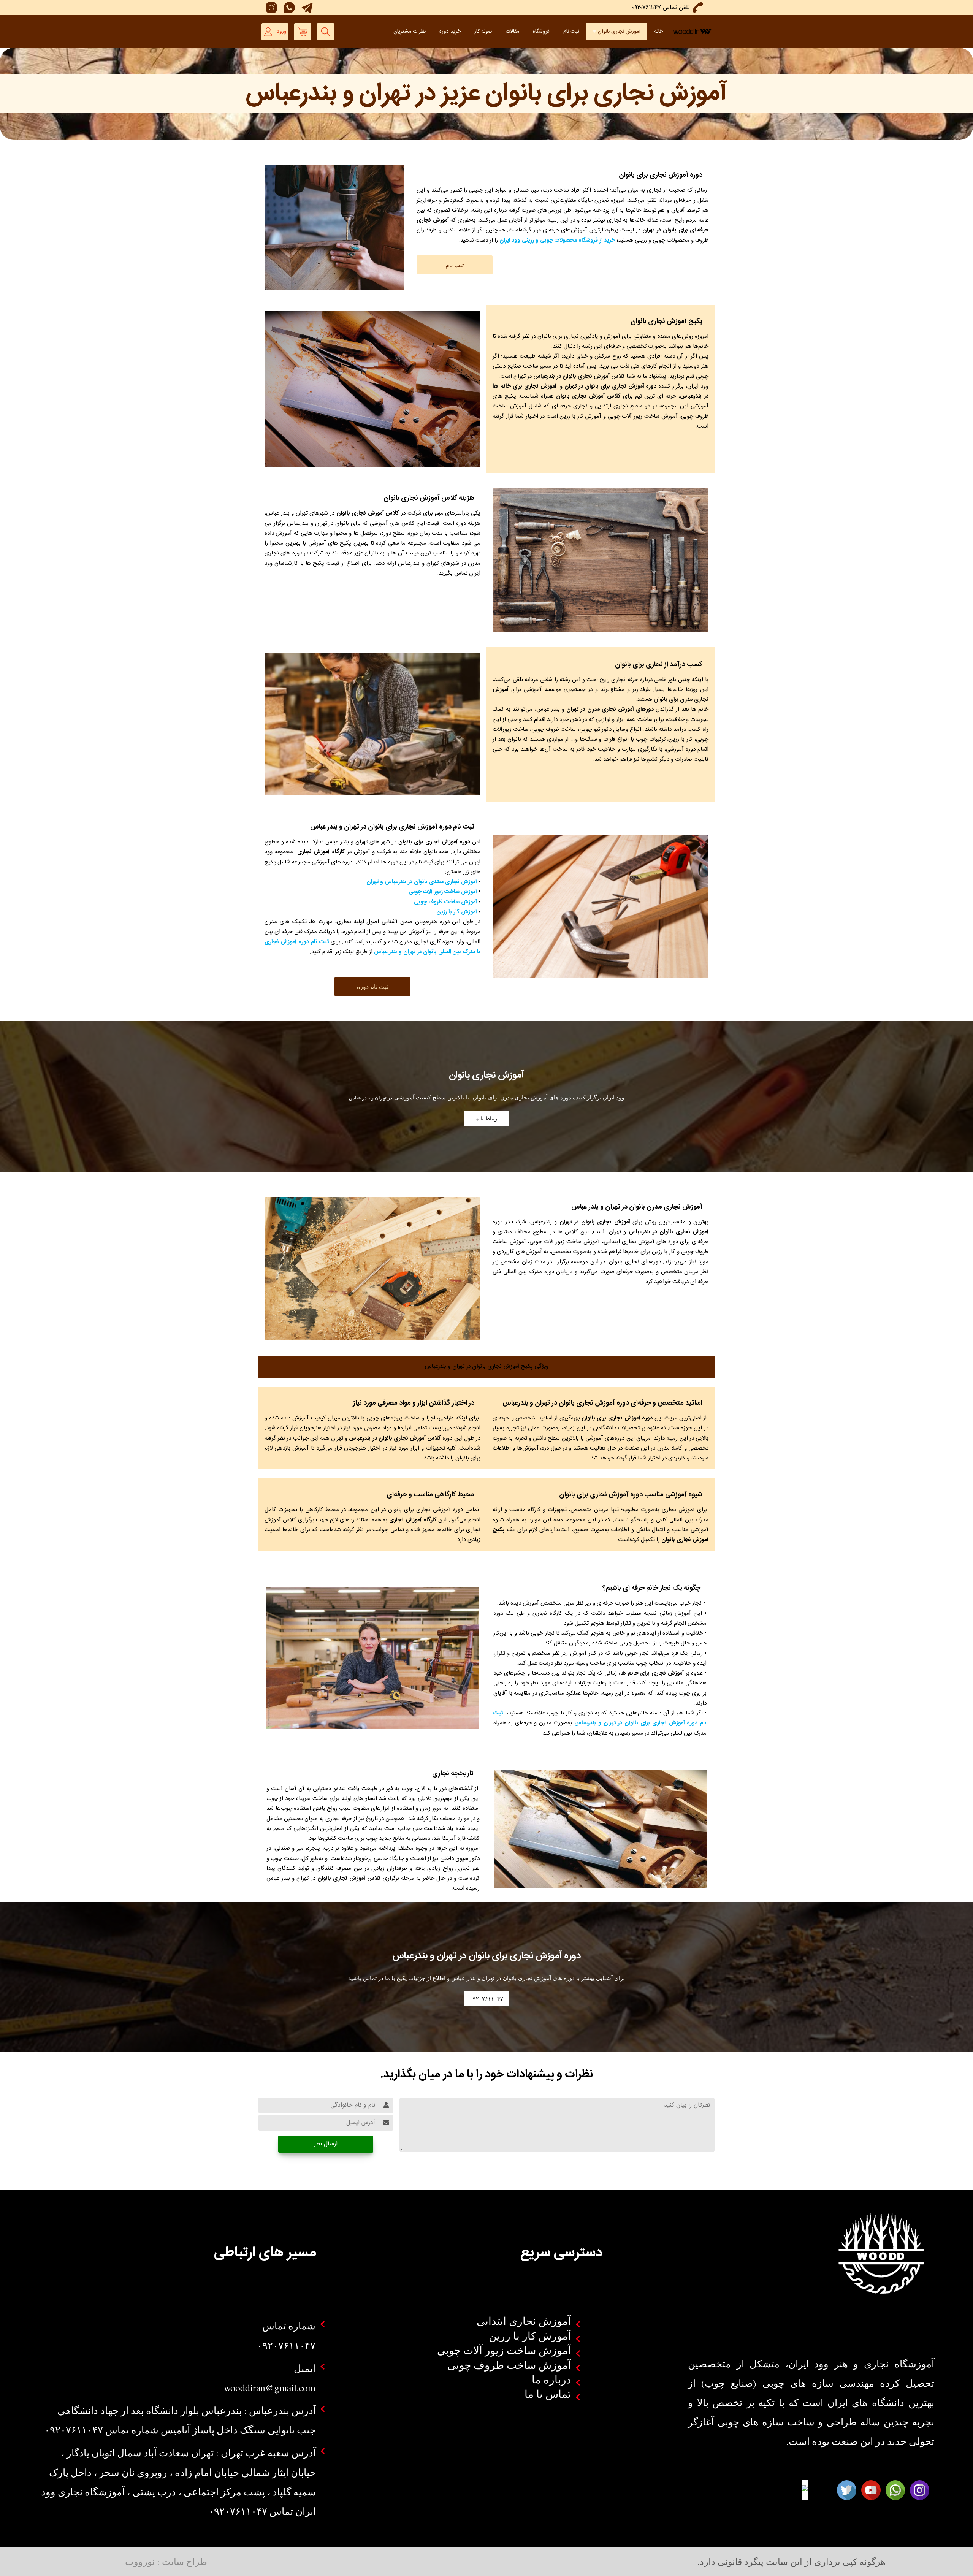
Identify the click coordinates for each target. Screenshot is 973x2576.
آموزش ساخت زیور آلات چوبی (442, 892)
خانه (658, 32)
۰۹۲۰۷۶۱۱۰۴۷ (486, 1999)
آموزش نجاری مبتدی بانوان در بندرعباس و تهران (422, 882)
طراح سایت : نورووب (166, 2561)
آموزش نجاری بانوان (619, 32)
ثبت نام (571, 32)
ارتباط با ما (486, 1118)
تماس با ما (548, 2394)
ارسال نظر (326, 2144)
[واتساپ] (288, 8)
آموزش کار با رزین (457, 912)
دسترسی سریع (561, 2253)
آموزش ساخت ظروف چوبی (445, 902)
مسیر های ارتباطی (265, 2253)
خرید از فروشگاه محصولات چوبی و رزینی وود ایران (557, 240)
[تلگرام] (305, 8)
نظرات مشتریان (410, 32)
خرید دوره (450, 32)
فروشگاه (541, 32)
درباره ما (551, 2379)
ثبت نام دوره (373, 986)
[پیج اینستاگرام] (270, 8)
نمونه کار (483, 32)
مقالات (512, 32)
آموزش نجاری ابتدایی (524, 2321)
